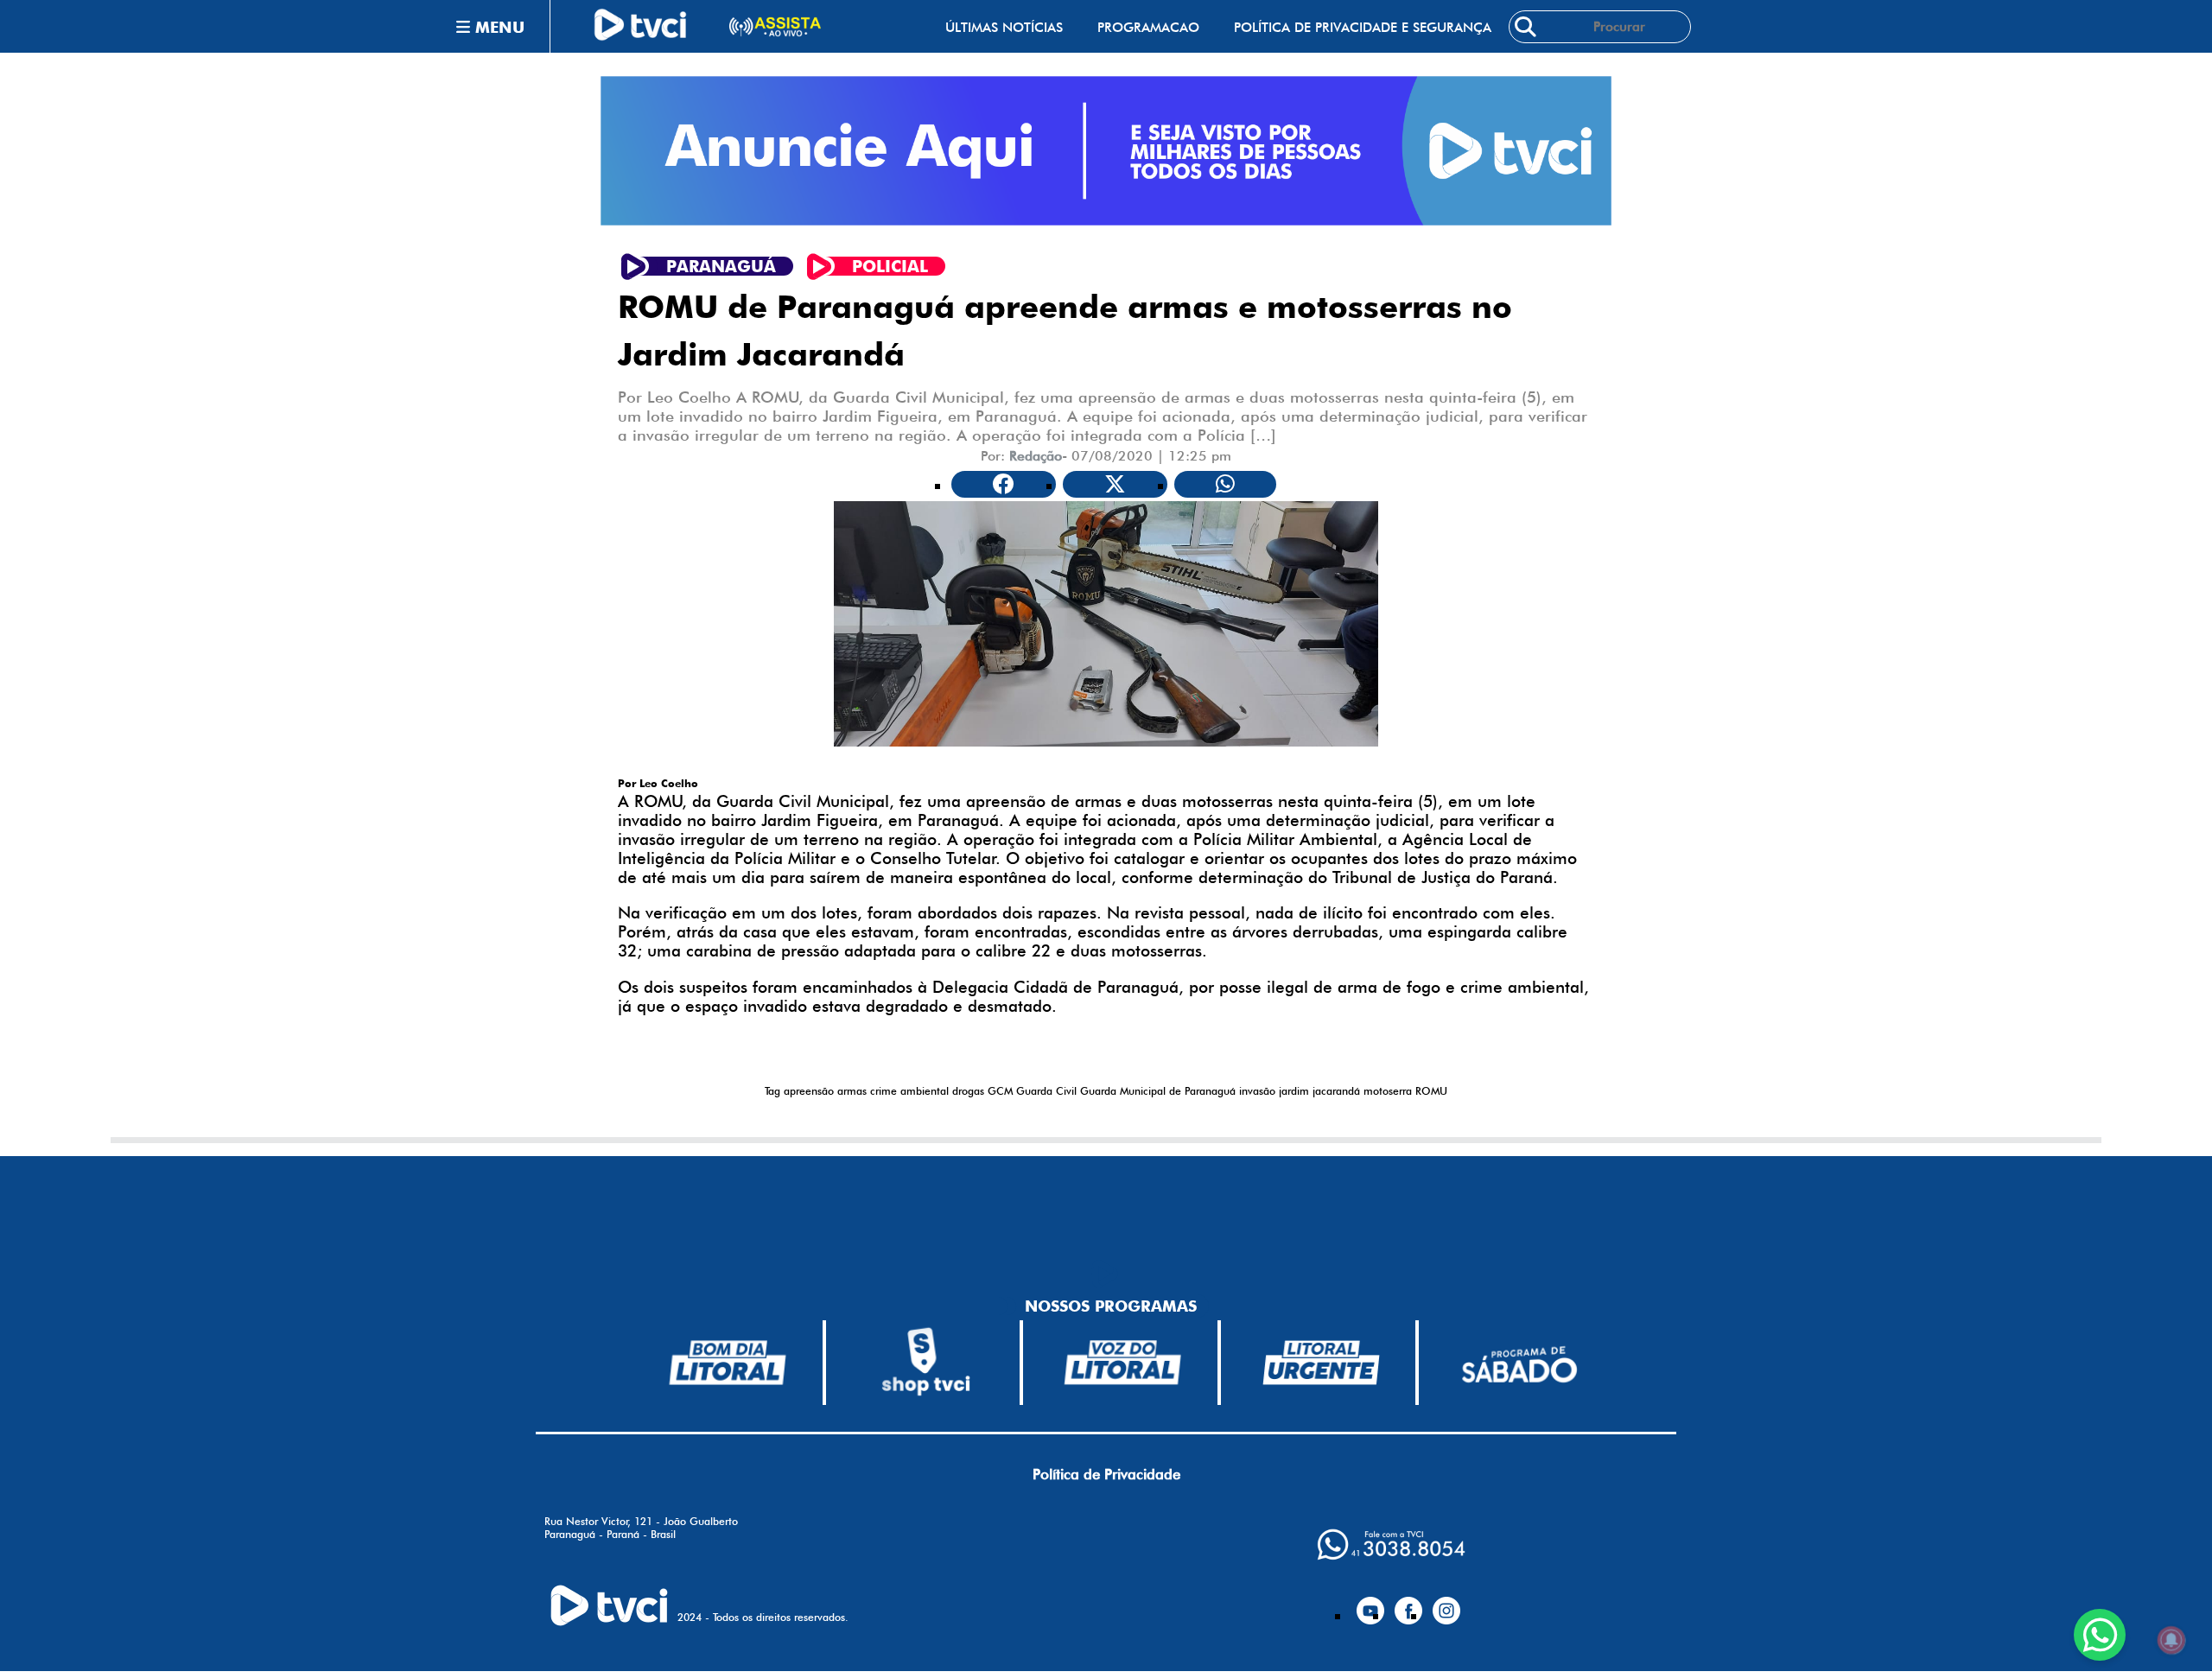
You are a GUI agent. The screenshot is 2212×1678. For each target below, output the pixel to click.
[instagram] (1446, 1604)
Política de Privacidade (1106, 1474)
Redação (1036, 456)
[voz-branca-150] (1123, 1363)
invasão (1257, 1091)
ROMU (1431, 1091)
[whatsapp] (1391, 1545)
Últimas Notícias (1004, 27)
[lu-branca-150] (1321, 1363)
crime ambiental (909, 1091)
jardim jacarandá (1319, 1091)
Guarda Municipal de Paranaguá (1158, 1091)
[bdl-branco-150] (728, 1363)
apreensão (809, 1091)
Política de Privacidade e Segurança (1363, 27)
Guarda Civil (1046, 1091)
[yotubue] (1370, 1604)
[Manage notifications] (2171, 1640)
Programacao (1148, 27)
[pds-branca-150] (1519, 1363)
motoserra (1388, 1091)
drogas (968, 1091)
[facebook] (1408, 1604)
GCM (1000, 1091)
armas (852, 1091)
